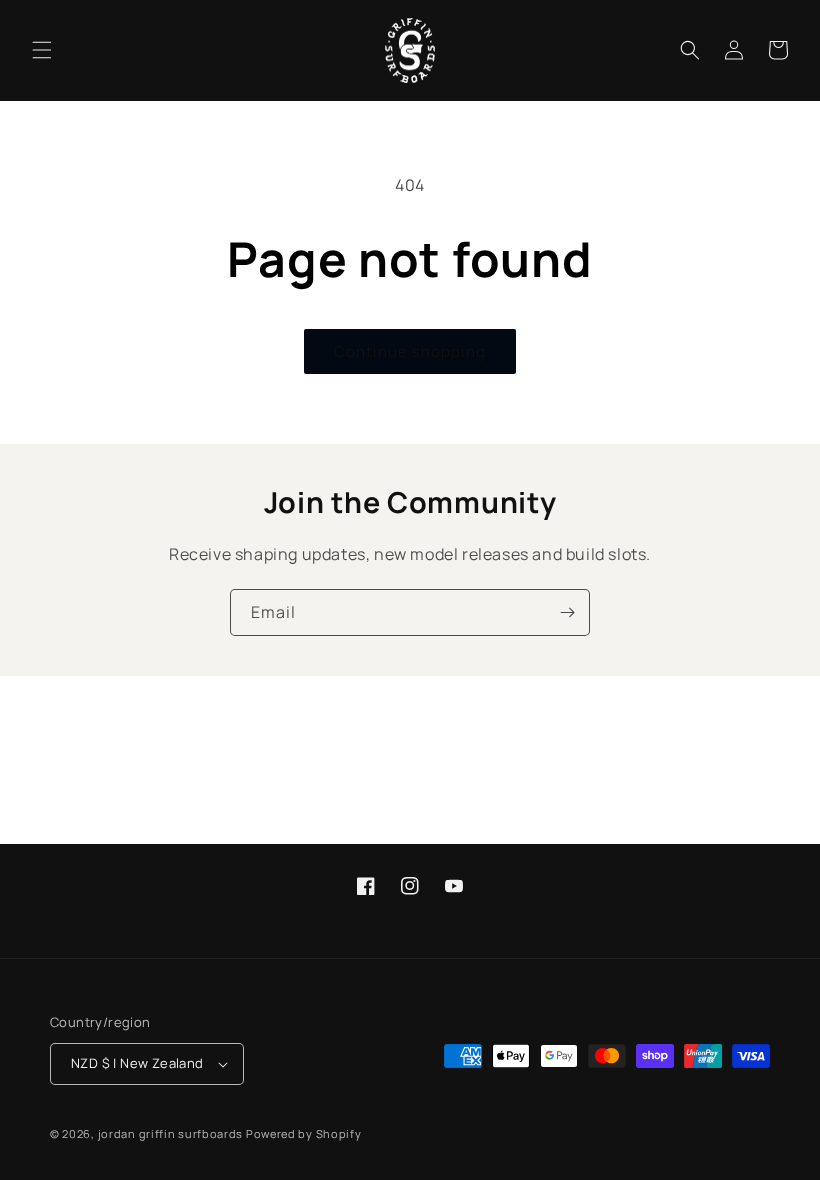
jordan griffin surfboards (171, 1133)
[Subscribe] (567, 612)
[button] (42, 50)
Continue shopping (410, 351)
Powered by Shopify (304, 1133)
